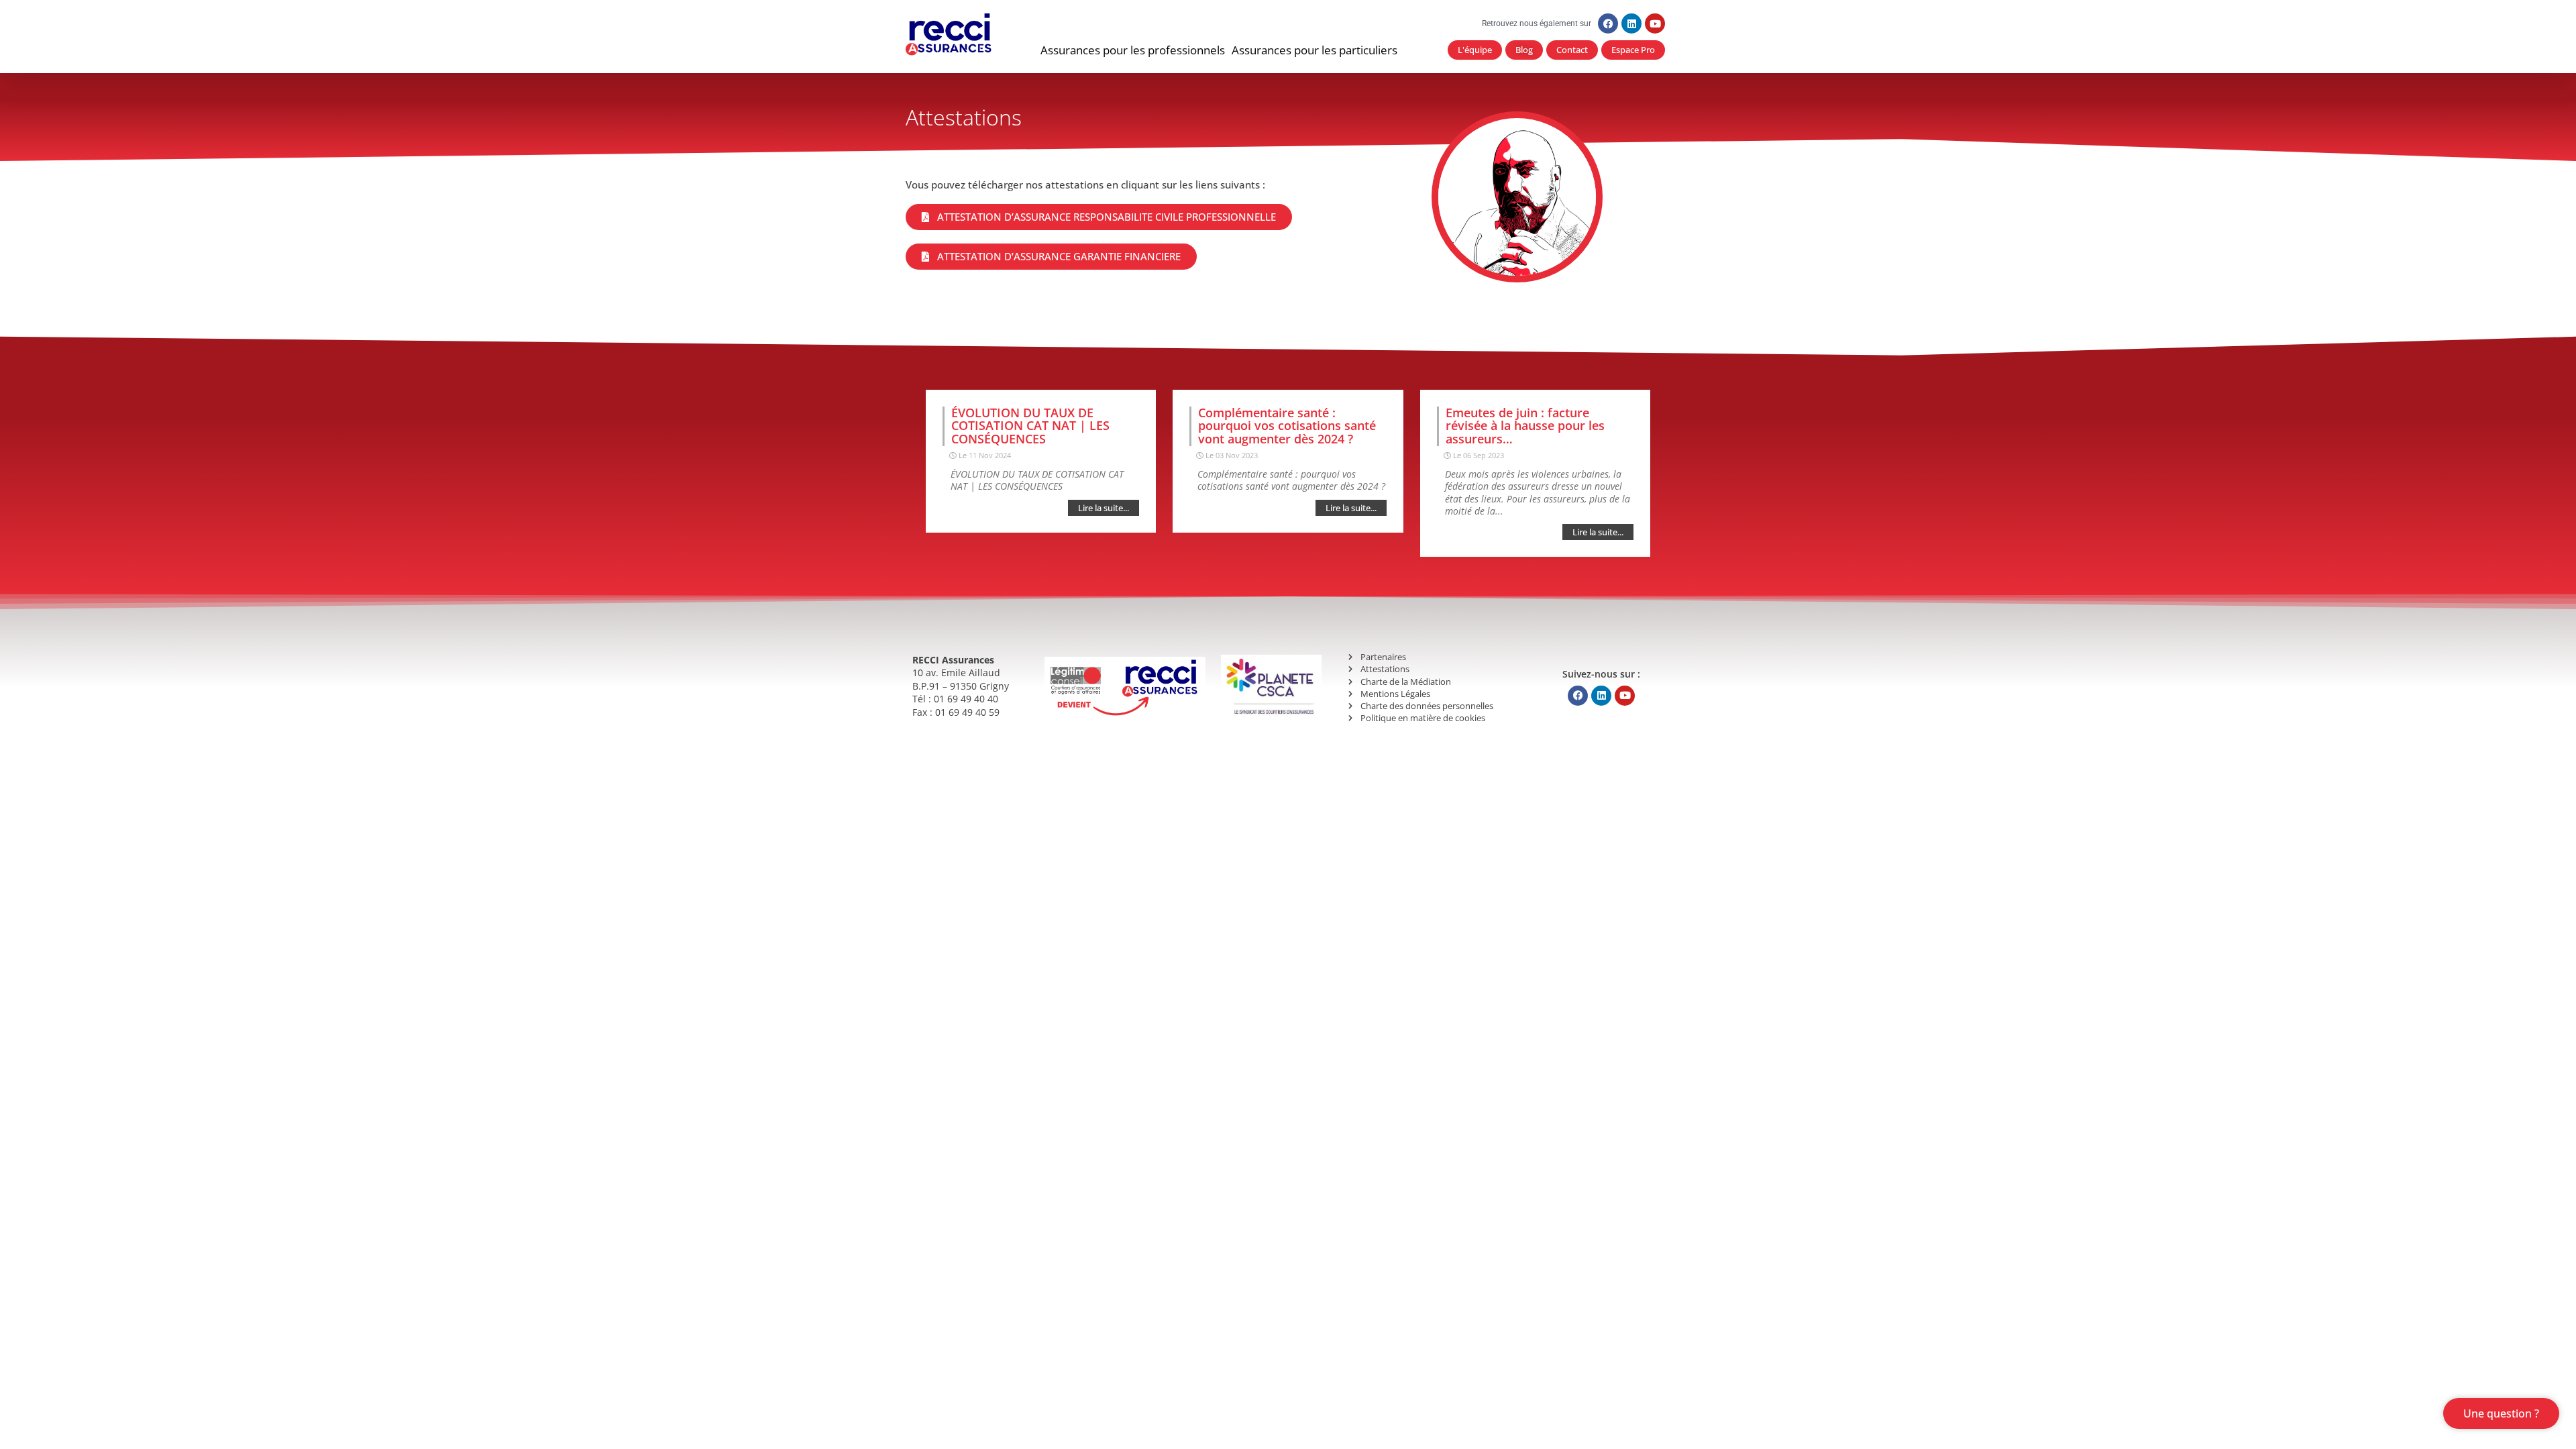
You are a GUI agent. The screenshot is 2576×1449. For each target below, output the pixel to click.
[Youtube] (1655, 23)
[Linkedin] (1631, 23)
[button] (1133, 50)
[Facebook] (1608, 23)
